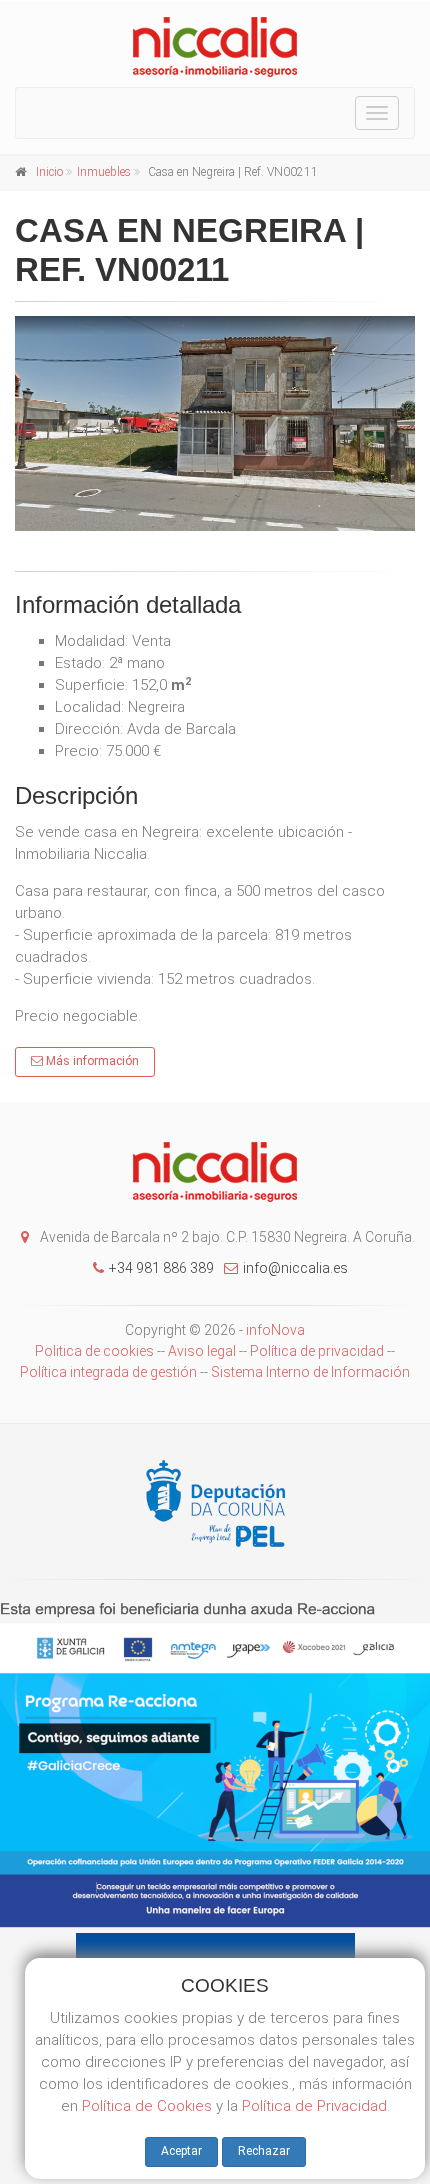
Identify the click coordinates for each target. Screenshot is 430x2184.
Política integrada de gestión (110, 1372)
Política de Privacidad (314, 2106)
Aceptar (181, 2151)
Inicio (49, 172)
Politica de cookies (94, 1351)
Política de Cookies (147, 2106)
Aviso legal (202, 1351)
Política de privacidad (317, 1351)
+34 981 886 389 (161, 1268)
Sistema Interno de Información (310, 1372)
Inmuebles (104, 172)
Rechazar (264, 2151)
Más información (91, 1061)
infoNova (275, 1330)
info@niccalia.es (295, 1268)
